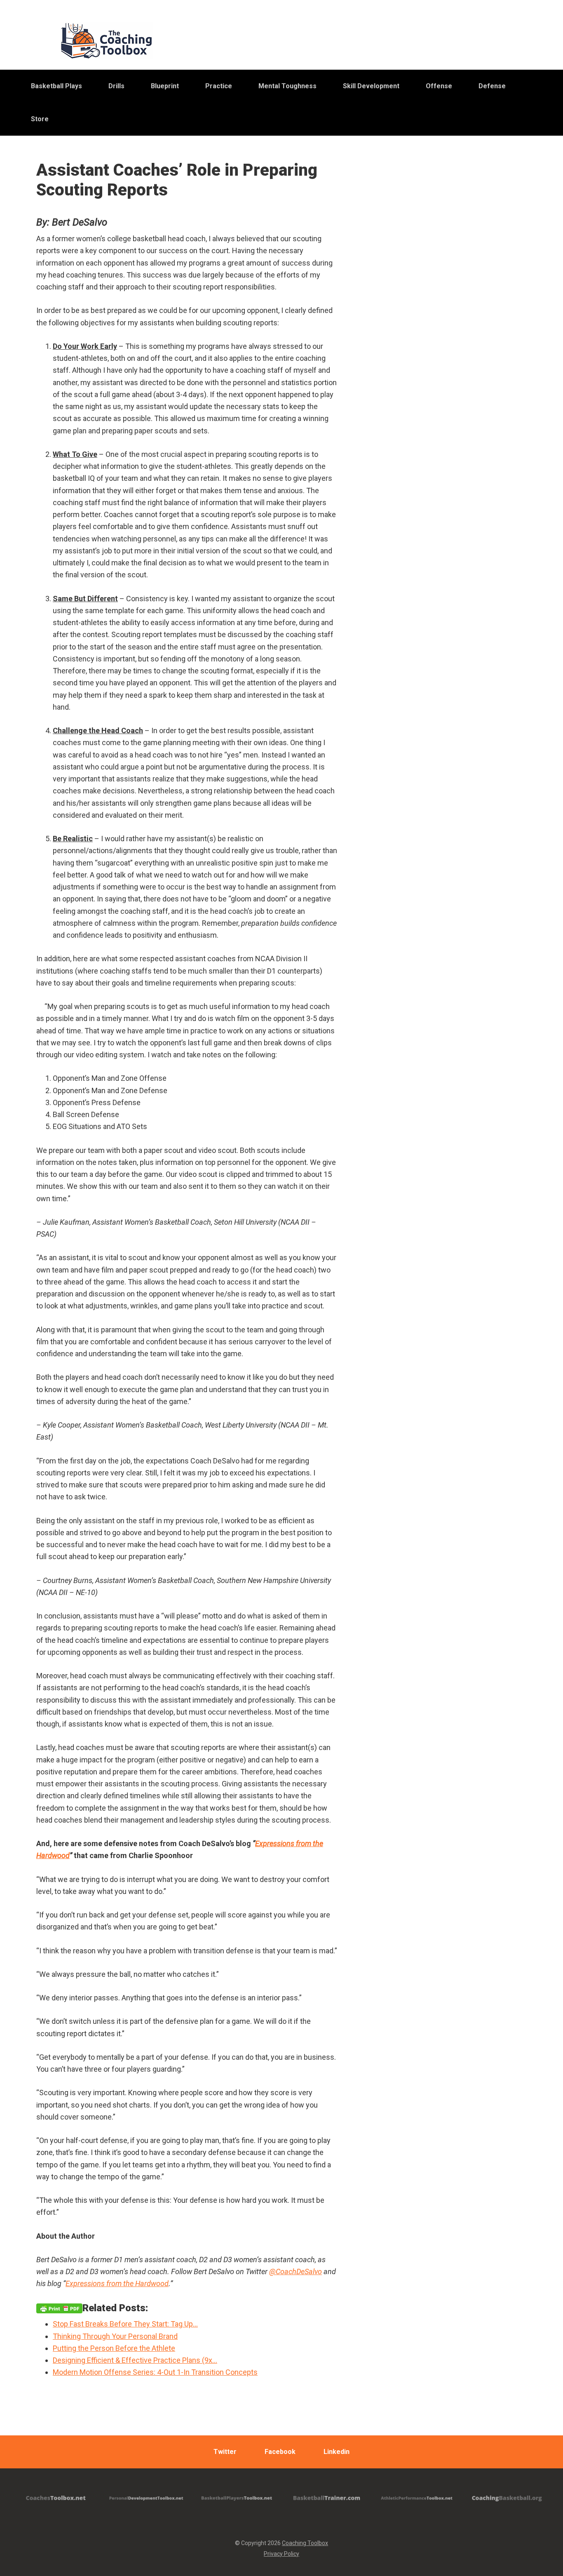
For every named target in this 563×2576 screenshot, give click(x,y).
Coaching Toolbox (305, 2543)
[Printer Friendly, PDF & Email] (59, 2308)
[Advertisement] (457, 367)
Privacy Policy (281, 2554)
